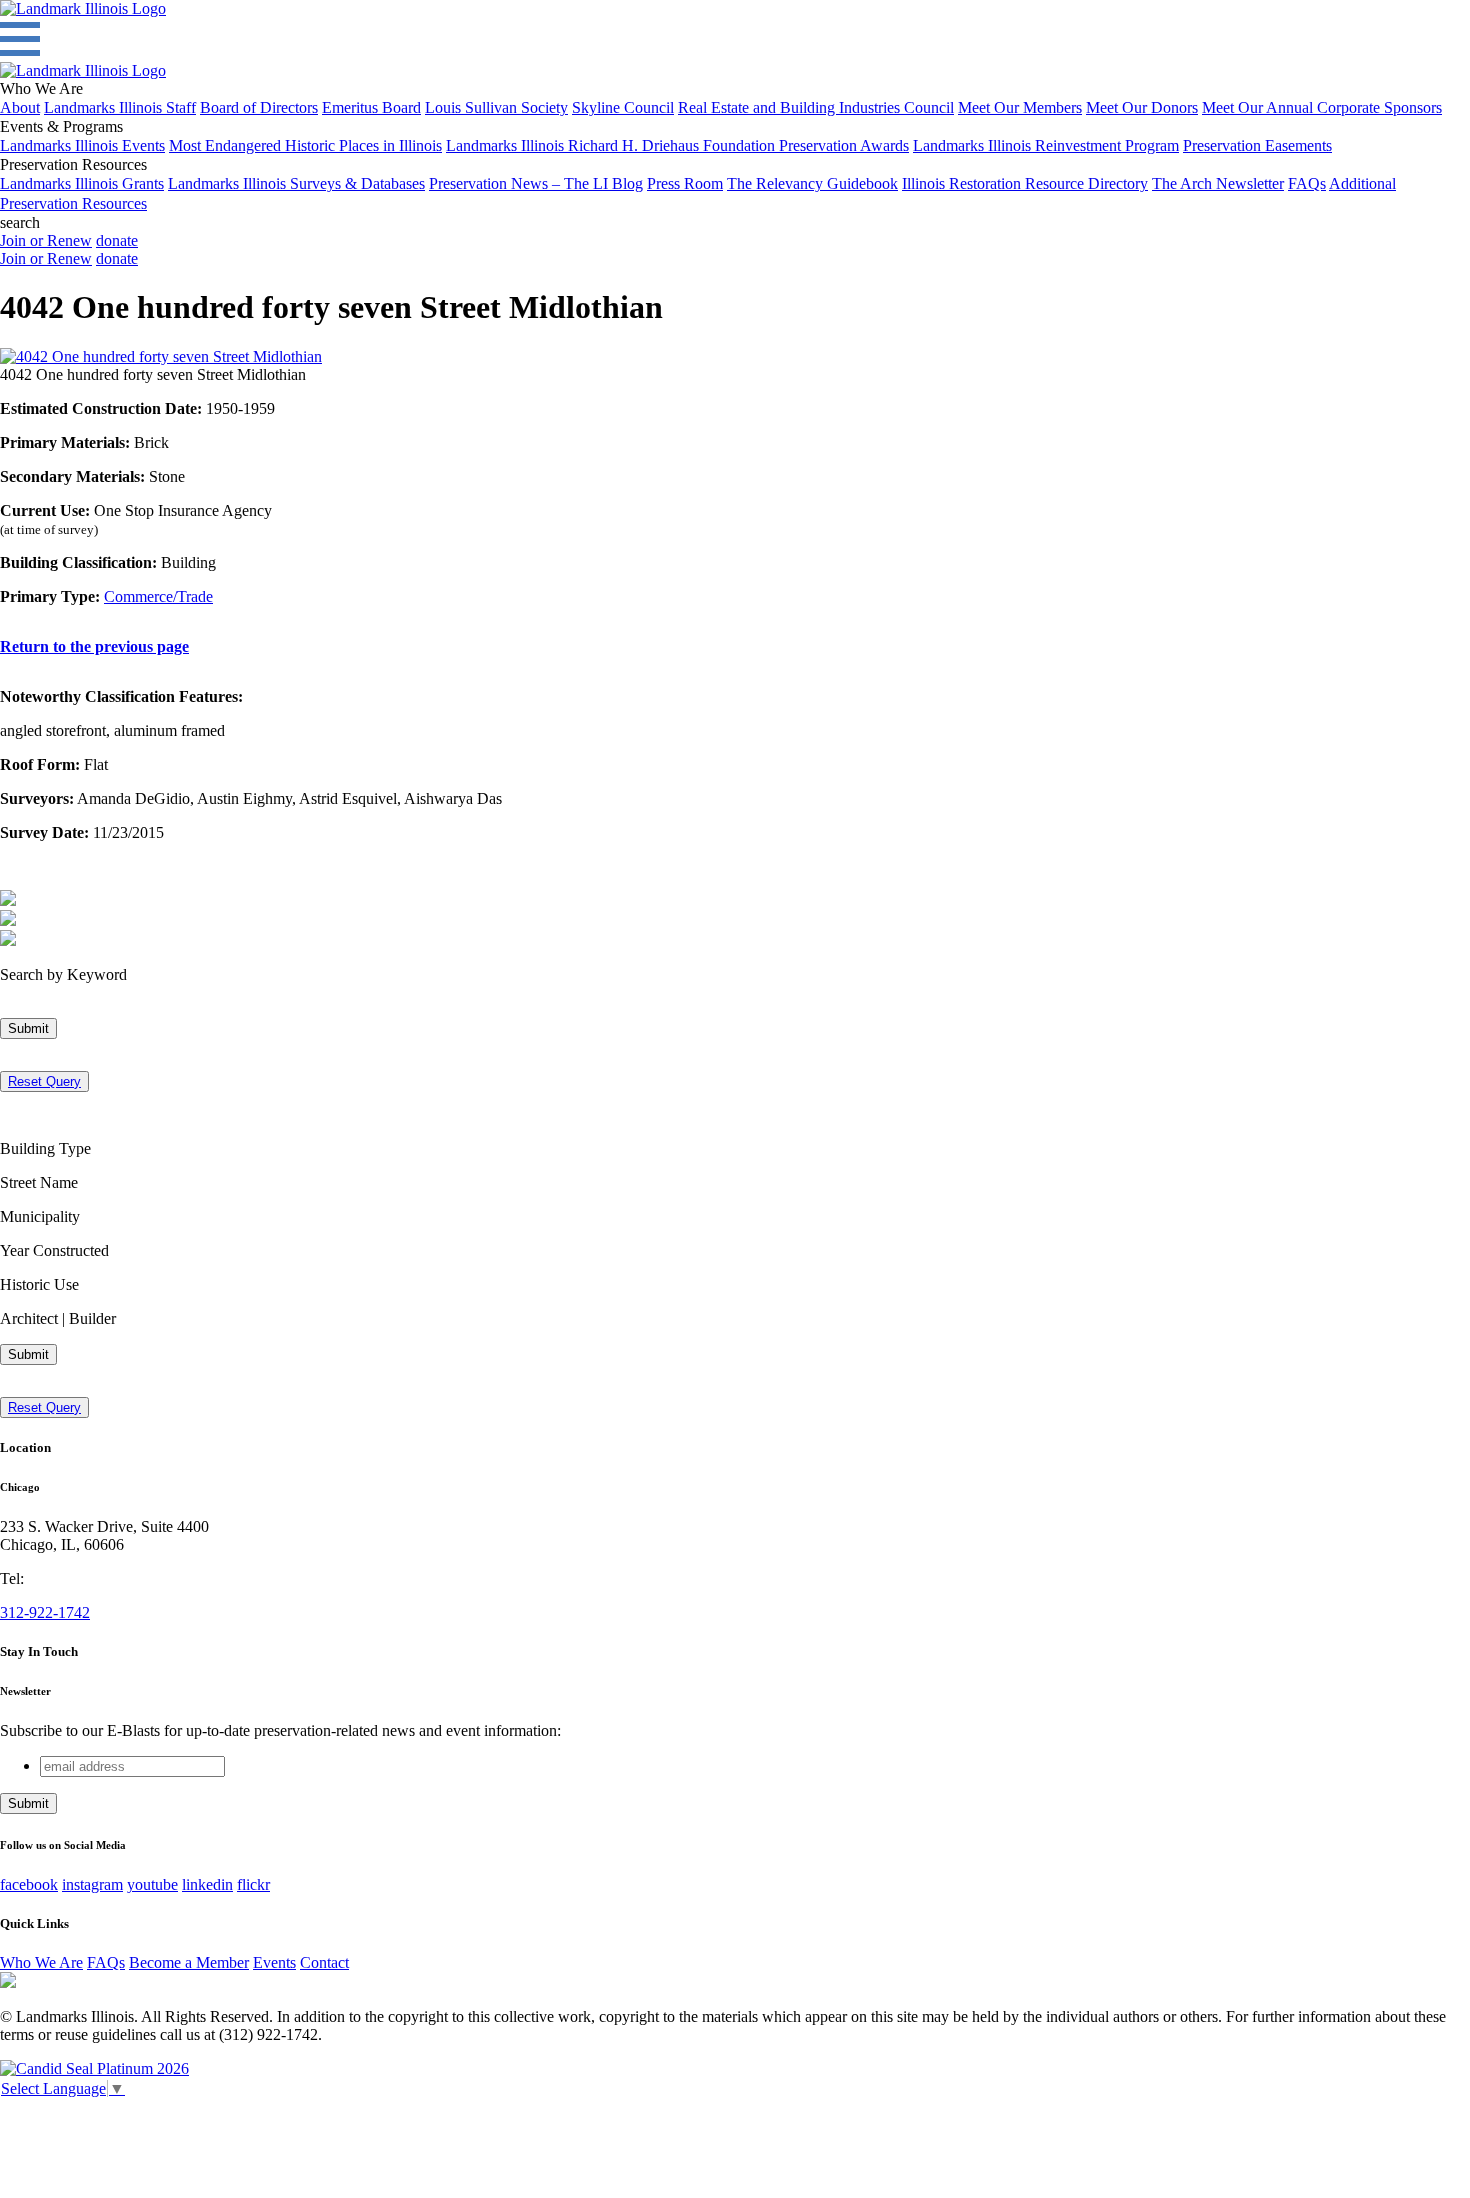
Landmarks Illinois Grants (82, 183)
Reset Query (44, 1081)
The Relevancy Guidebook (812, 183)
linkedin (207, 1884)
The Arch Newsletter (1218, 183)
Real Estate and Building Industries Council (816, 107)
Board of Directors (259, 107)
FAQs (1307, 183)
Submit (28, 1028)
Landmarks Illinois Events (82, 145)
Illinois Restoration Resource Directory (1025, 183)
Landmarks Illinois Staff (120, 107)
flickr (253, 1884)
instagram (92, 1884)
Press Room (685, 183)
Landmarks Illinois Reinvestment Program (1046, 145)
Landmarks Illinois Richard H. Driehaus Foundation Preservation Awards (677, 145)
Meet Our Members (1020, 107)
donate (117, 240)
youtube (152, 1884)
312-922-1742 (45, 1612)
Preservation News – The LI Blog (536, 183)
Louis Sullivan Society (496, 107)
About (20, 107)
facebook (29, 1884)
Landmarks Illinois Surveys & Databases (296, 183)
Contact (324, 1962)
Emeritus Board (371, 107)
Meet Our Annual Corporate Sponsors (1322, 107)
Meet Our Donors (1142, 107)
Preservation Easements (1257, 145)
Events (274, 1962)
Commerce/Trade (158, 596)
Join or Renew (46, 240)
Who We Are (41, 1962)
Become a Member (189, 1962)
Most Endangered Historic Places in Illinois (305, 145)
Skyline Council (623, 107)
